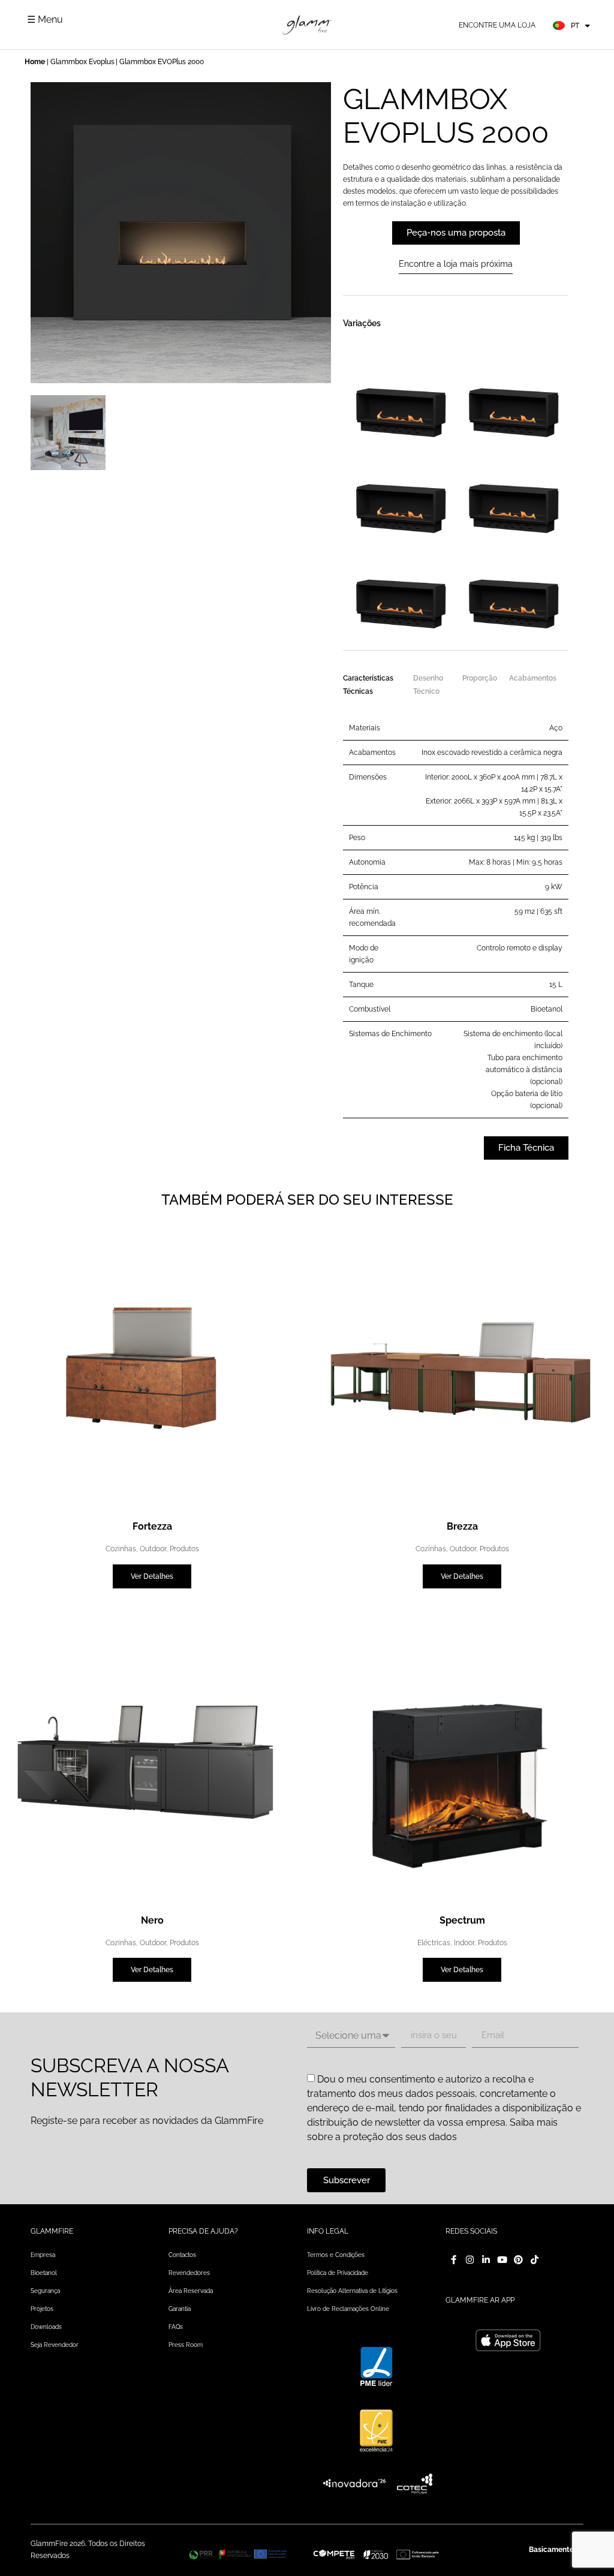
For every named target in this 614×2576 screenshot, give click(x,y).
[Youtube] (502, 2260)
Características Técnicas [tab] (368, 685)
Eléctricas (434, 1943)
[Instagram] (470, 2260)
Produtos (184, 1549)
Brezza (462, 1526)
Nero (152, 1920)
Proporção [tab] (480, 678)
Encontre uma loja (497, 25)
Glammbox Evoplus (82, 62)
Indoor (464, 1943)
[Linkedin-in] (486, 2260)
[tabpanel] (456, 914)
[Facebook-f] (454, 2260)
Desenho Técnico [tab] (428, 685)
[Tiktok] (535, 2260)
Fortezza (152, 1526)
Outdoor (153, 1549)
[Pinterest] (518, 2260)
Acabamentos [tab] (533, 678)
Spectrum (462, 1920)
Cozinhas (121, 1549)
